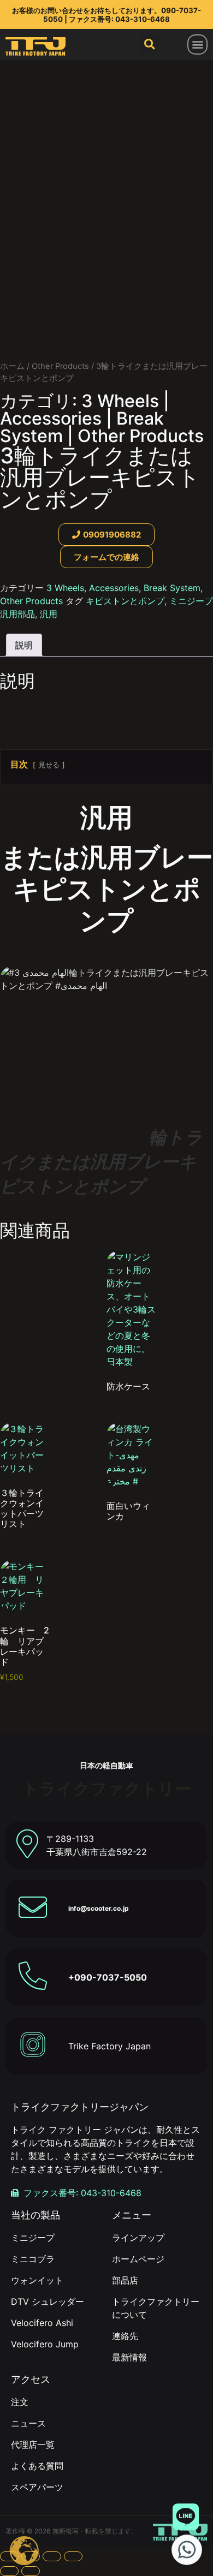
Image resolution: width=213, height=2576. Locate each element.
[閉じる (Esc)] (73, 2556)
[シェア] (52, 2556)
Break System (172, 588)
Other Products (60, 366)
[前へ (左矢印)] (9, 2571)
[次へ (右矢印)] (31, 2571)
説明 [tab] (24, 645)
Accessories (51, 418)
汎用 (49, 614)
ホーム (12, 366)
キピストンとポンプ (125, 601)
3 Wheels (120, 401)
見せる (49, 765)
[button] (197, 44)
